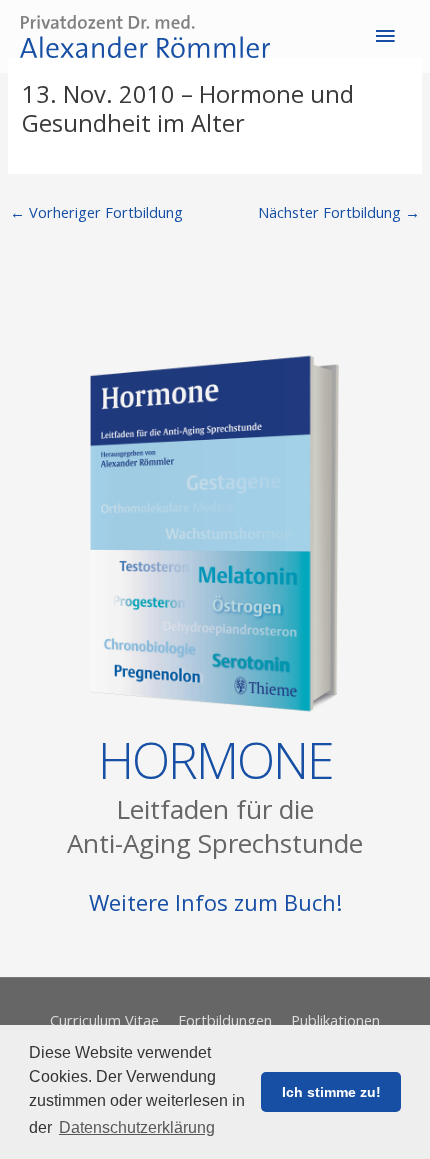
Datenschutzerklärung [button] (137, 1127)
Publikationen (335, 1020)
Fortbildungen (225, 1020)
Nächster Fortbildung (339, 212)
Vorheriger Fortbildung (96, 212)
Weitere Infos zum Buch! (215, 902)
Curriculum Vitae (104, 1020)
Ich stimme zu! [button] (331, 1092)
